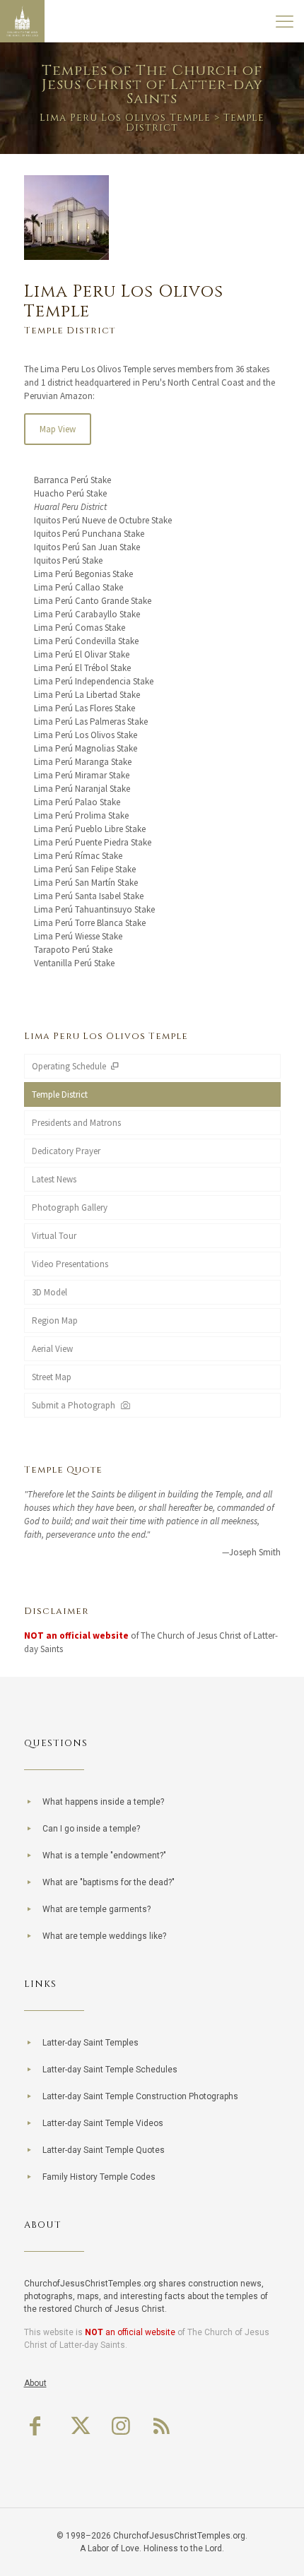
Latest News (54, 1179)
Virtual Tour (54, 1236)
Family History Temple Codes (99, 2177)
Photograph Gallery (70, 1207)
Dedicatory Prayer (66, 1151)
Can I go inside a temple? (91, 1829)
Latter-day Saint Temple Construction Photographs (140, 2096)
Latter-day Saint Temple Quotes (104, 2150)
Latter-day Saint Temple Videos (103, 2123)
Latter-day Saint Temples (90, 2043)
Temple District (60, 1094)
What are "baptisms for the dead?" (109, 1882)
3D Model (49, 1292)
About (35, 2383)
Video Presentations (70, 1264)
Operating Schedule (70, 1066)
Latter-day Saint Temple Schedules (110, 2070)
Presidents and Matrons (76, 1123)
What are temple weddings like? (104, 1936)
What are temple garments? (97, 1909)
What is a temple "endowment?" (104, 1856)
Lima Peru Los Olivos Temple (125, 118)
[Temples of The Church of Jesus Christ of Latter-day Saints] (22, 21)
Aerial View (52, 1349)
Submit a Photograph (76, 1405)
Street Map (52, 1377)
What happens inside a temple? (103, 1802)
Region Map (55, 1320)
